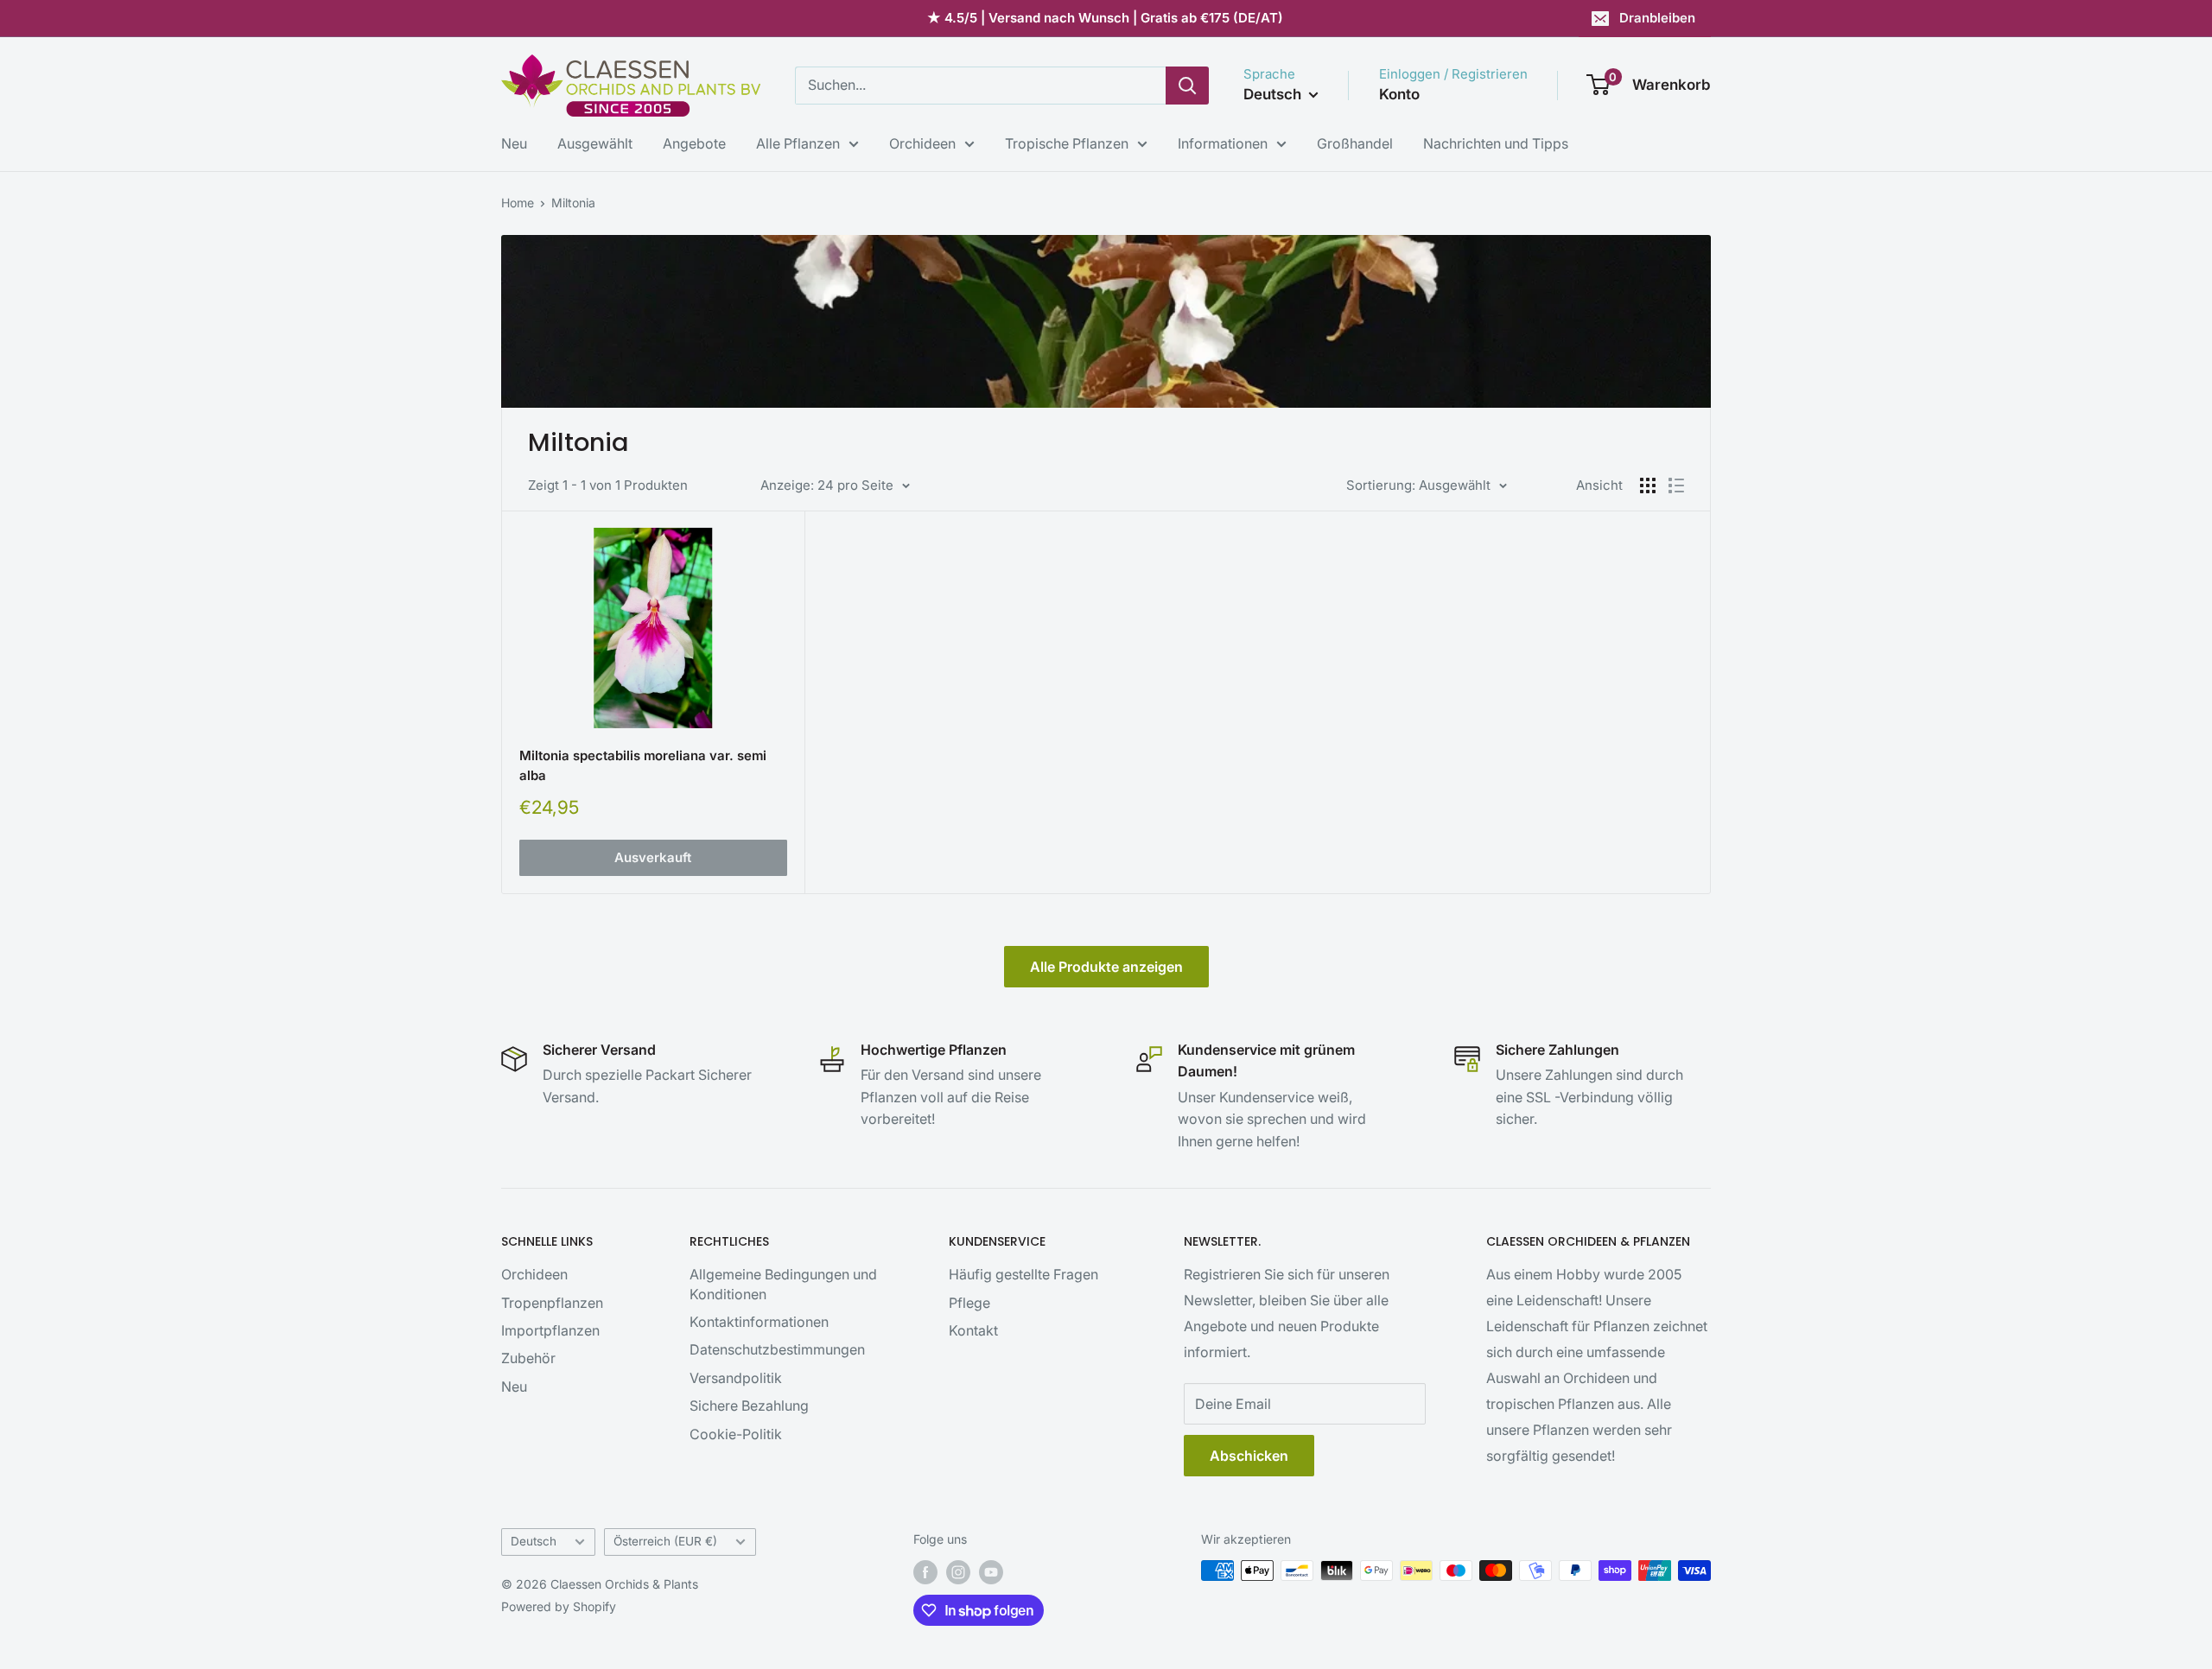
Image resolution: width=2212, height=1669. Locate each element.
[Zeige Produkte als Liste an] (1676, 485)
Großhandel (1355, 143)
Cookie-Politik (736, 1434)
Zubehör (528, 1358)
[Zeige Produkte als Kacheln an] (1648, 485)
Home (518, 203)
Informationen (1223, 143)
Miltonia (573, 203)
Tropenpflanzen (552, 1303)
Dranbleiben (1657, 18)
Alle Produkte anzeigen (1106, 967)
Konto (1399, 94)
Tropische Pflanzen (1067, 143)
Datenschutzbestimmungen (777, 1349)
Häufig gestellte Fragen (1023, 1274)
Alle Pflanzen (798, 143)
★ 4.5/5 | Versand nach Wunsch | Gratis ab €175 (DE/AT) (1105, 18)
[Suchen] (1187, 86)
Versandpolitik (736, 1378)
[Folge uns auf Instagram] (958, 1572)
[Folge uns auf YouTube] (991, 1572)
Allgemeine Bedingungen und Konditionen (783, 1284)
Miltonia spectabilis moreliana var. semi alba (643, 765)
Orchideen (922, 143)
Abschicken (1249, 1456)
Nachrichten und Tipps (1496, 143)
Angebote (694, 143)
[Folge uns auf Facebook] (925, 1572)
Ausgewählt (595, 143)
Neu (514, 143)
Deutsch (534, 1541)
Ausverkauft (653, 857)
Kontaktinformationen (759, 1322)
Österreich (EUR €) (665, 1541)
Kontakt (973, 1330)
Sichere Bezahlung (749, 1406)
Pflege (969, 1303)
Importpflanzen (550, 1330)
